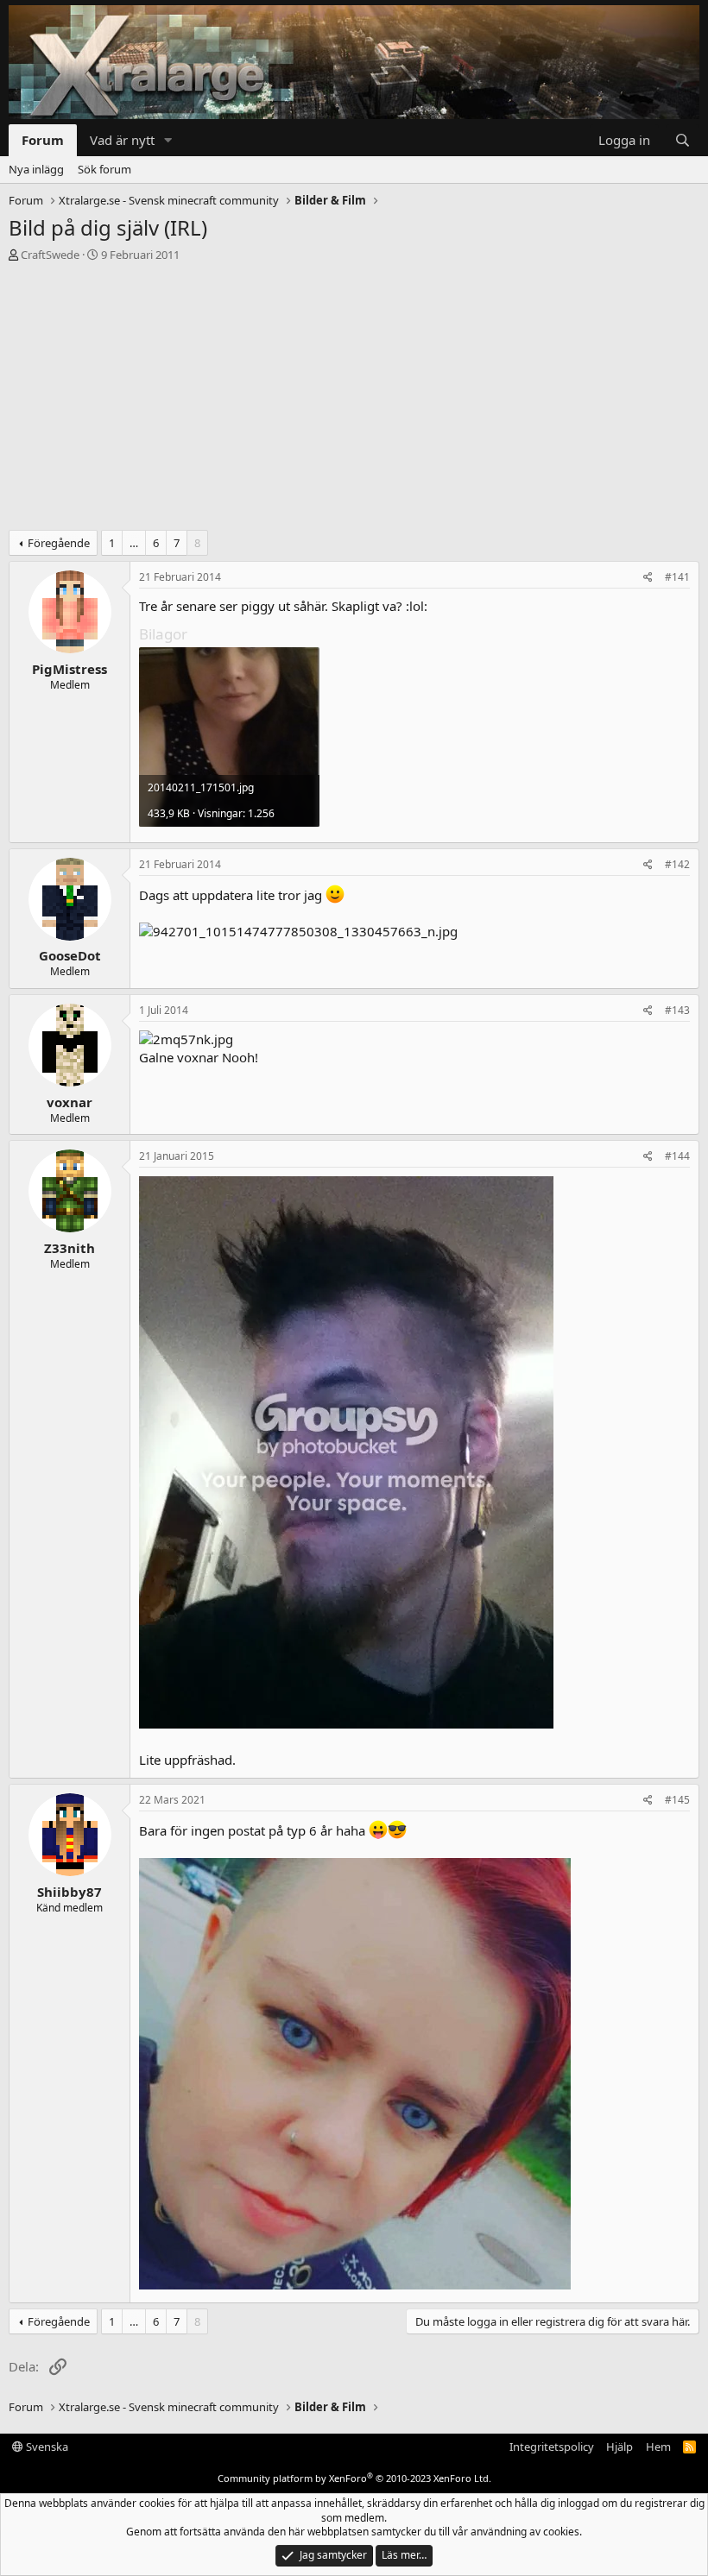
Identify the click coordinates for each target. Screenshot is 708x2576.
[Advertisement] (354, 400)
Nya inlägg (36, 169)
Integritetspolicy (552, 2447)
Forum (43, 140)
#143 (677, 1010)
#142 (677, 864)
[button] (168, 140)
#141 (677, 577)
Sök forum (104, 169)
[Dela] (648, 578)
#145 (677, 1800)
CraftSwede (50, 255)
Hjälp (619, 2447)
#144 (677, 1156)
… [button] (134, 543)
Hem (658, 2447)
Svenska (46, 2447)
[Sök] (683, 140)
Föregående (59, 543)
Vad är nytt (122, 140)
